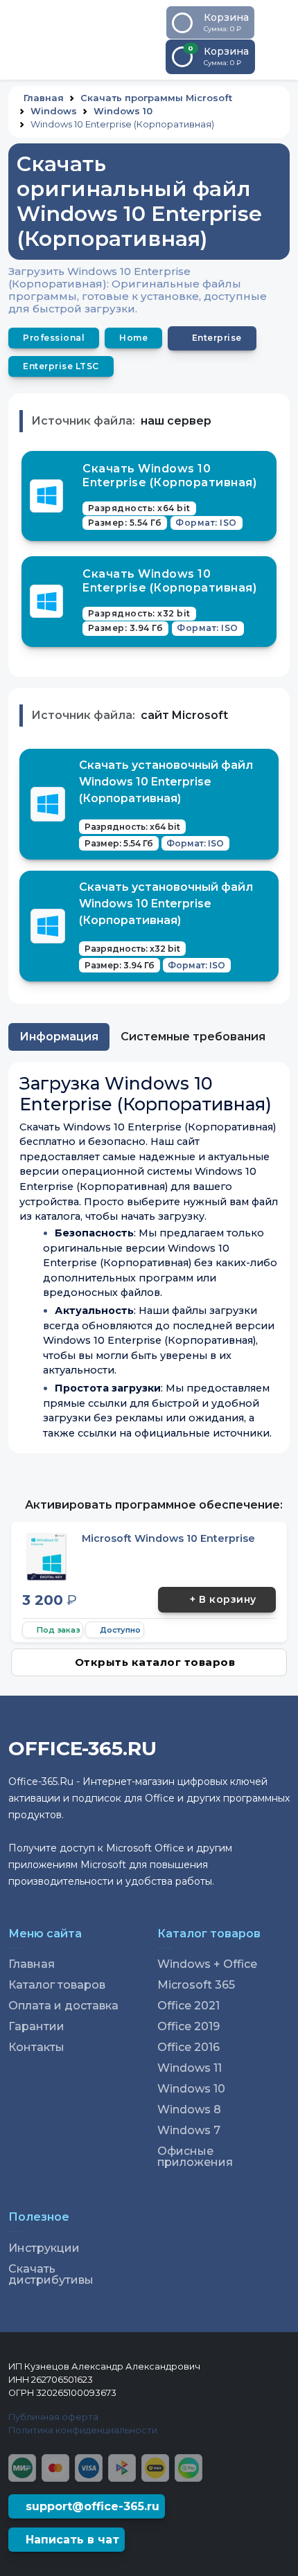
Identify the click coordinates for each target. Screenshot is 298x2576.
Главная (44, 98)
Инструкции (44, 2248)
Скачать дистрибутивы (51, 2275)
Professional (54, 338)
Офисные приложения (195, 2157)
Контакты (36, 2048)
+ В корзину (223, 1599)
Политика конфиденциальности (83, 2430)
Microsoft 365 (196, 1985)
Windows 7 (189, 2131)
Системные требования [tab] (193, 1037)
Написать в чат (71, 2540)
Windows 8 (189, 2110)
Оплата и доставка (63, 2006)
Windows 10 (123, 111)
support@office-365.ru (91, 2506)
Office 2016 (189, 2048)
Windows (54, 111)
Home (133, 338)
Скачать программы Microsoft (156, 98)
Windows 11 (190, 2068)
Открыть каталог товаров (155, 1662)
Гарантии (36, 2027)
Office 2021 (189, 2006)
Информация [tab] (59, 1037)
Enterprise (217, 338)
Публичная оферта (53, 2417)
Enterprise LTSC (61, 366)
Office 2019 (189, 2027)
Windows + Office (207, 1964)
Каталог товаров (57, 1985)
